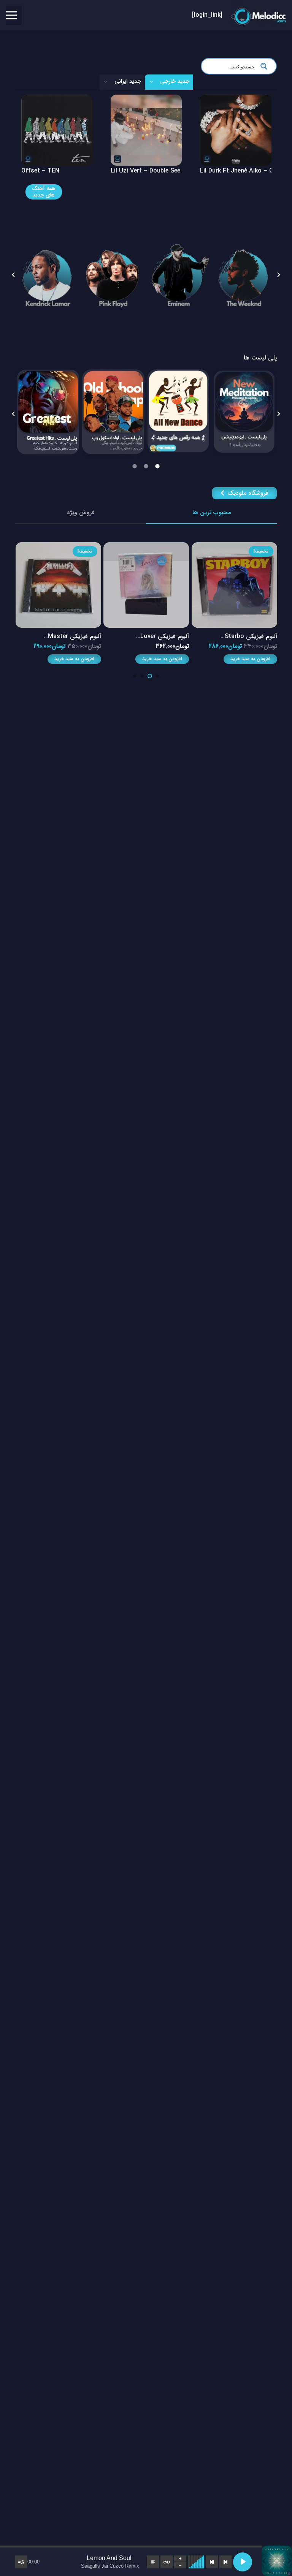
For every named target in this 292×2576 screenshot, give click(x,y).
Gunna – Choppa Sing (52, 171)
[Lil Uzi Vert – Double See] (236, 100)
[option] (48, 275)
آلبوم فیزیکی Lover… (163, 636)
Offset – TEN (130, 171)
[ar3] (179, 275)
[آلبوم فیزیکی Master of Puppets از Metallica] (58, 547)
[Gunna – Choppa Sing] (56, 100)
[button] (13, 275)
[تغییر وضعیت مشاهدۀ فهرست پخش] (21, 2562)
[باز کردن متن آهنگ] (153, 2562)
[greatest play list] (48, 412)
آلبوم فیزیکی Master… (72, 636)
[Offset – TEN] (146, 100)
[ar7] (113, 275)
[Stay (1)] (244, 413)
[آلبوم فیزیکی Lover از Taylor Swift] (146, 547)
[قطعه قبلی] (225, 2562)
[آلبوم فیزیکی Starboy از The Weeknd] (234, 547)
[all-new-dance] (179, 413)
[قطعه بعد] (212, 2562)
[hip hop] (113, 413)
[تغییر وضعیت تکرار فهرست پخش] (167, 2562)
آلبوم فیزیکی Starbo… (249, 636)
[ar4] (244, 275)
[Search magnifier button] (266, 66)
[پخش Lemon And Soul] (243, 2562)
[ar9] (48, 275)
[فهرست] (11, 15)
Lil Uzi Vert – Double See (235, 171)
